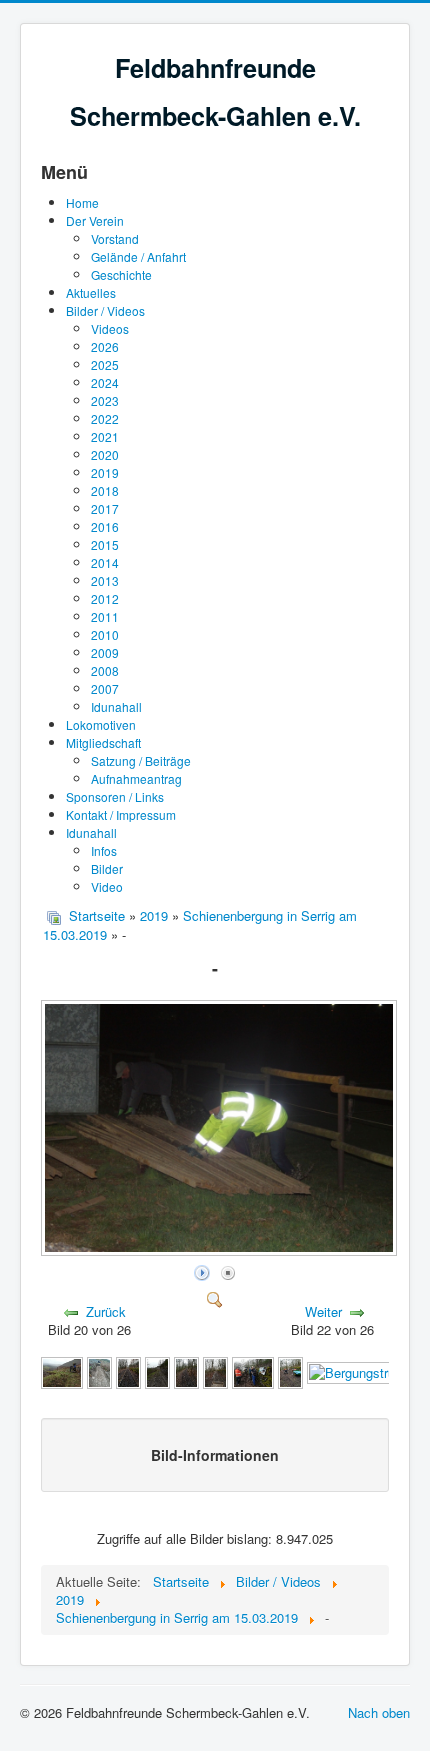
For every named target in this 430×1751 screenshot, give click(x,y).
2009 (105, 652)
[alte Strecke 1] (128, 1371)
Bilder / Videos (105, 310)
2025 (105, 364)
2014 (105, 562)
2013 (105, 580)
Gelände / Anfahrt (138, 256)
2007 (105, 688)
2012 (105, 598)
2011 (105, 616)
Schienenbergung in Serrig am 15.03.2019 (200, 925)
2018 (105, 490)
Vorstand (115, 238)
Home (82, 202)
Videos (110, 328)
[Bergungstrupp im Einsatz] (290, 1371)
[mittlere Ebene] (186, 1371)
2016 (105, 526)
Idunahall (116, 706)
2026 (105, 346)
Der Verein (95, 220)
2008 (105, 670)
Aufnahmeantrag (136, 778)
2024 (105, 382)
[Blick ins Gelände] (62, 1371)
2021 (105, 436)
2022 (105, 418)
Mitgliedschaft (103, 742)
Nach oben (379, 1712)
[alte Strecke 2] (157, 1371)
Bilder (107, 868)
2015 (105, 544)
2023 (105, 400)
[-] (221, 1249)
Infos (104, 850)
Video (107, 886)
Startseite (97, 915)
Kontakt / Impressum (121, 814)
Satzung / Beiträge (141, 760)
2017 (105, 508)
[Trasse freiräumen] (99, 1371)
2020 (105, 454)
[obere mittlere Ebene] (215, 1371)
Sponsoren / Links (115, 796)
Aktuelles (91, 292)
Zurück (106, 1311)
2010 (105, 634)
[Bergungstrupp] (253, 1371)
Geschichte (121, 274)
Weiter (323, 1311)
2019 (105, 472)
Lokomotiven (101, 724)
